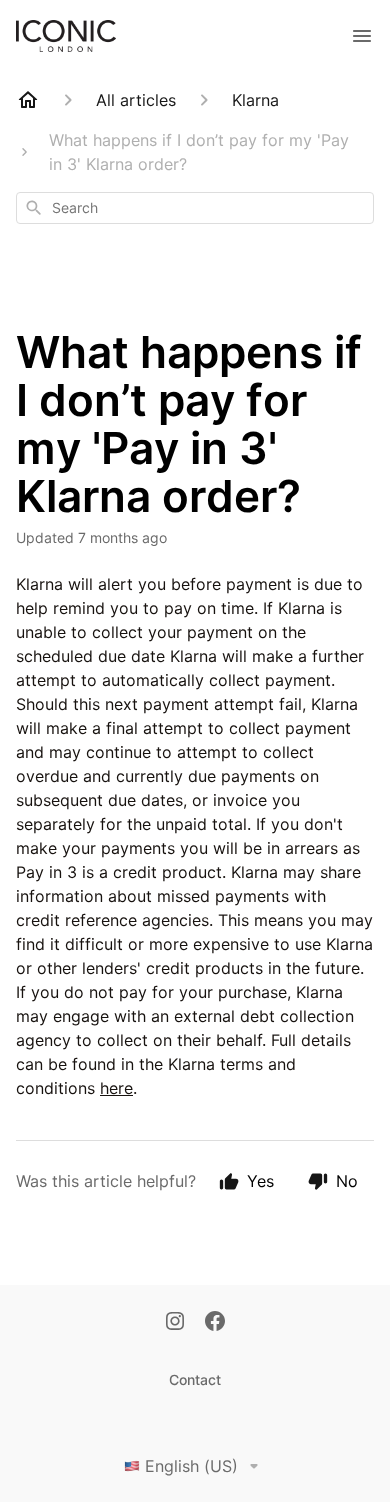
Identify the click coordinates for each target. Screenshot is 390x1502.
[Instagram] (175, 1323)
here (116, 1088)
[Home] (28, 100)
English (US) (191, 1466)
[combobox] (195, 208)
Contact (195, 1379)
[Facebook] (215, 1323)
